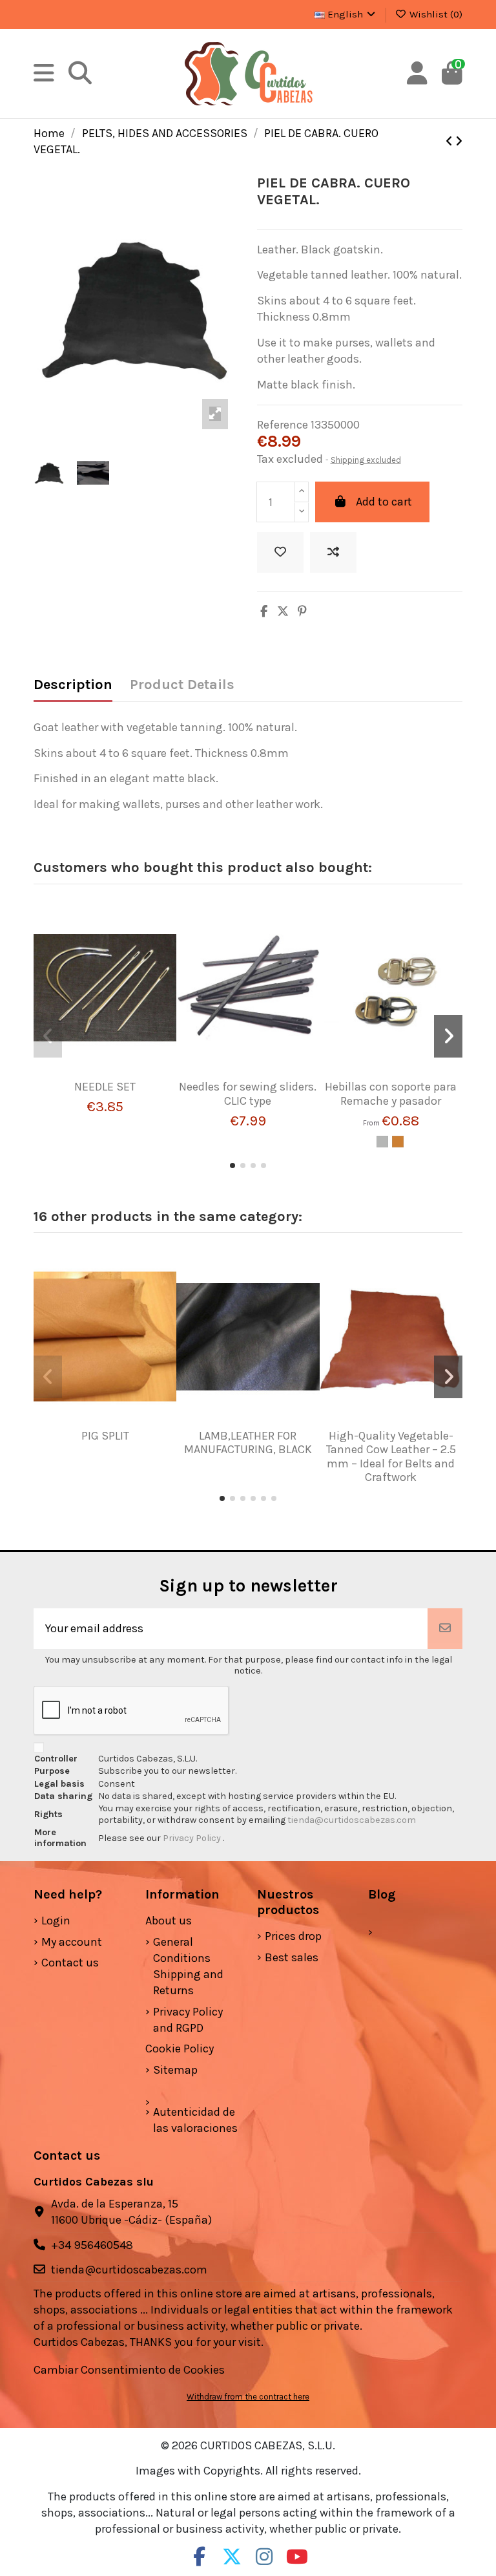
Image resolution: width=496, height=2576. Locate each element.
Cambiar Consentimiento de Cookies (129, 2370)
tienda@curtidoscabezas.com (352, 1820)
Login (56, 1921)
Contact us (70, 1963)
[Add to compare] (333, 552)
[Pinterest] (302, 612)
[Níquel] (382, 1142)
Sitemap (175, 2070)
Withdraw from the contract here (248, 2397)
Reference (283, 425)
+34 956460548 (92, 2245)
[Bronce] (398, 1142)
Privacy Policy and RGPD (188, 2020)
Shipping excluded (366, 460)
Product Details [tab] (182, 685)
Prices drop (293, 1936)
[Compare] (112, 1063)
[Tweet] (283, 612)
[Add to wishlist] (280, 552)
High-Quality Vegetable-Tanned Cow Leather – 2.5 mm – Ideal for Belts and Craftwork (391, 1457)
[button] (232, 1166)
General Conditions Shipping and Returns (188, 1966)
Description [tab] (73, 685)
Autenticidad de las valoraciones (195, 2120)
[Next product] (459, 142)
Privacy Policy (193, 1838)
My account (72, 1942)
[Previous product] (450, 142)
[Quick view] (105, 1086)
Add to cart (384, 502)
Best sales (292, 1957)
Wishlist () (435, 14)
